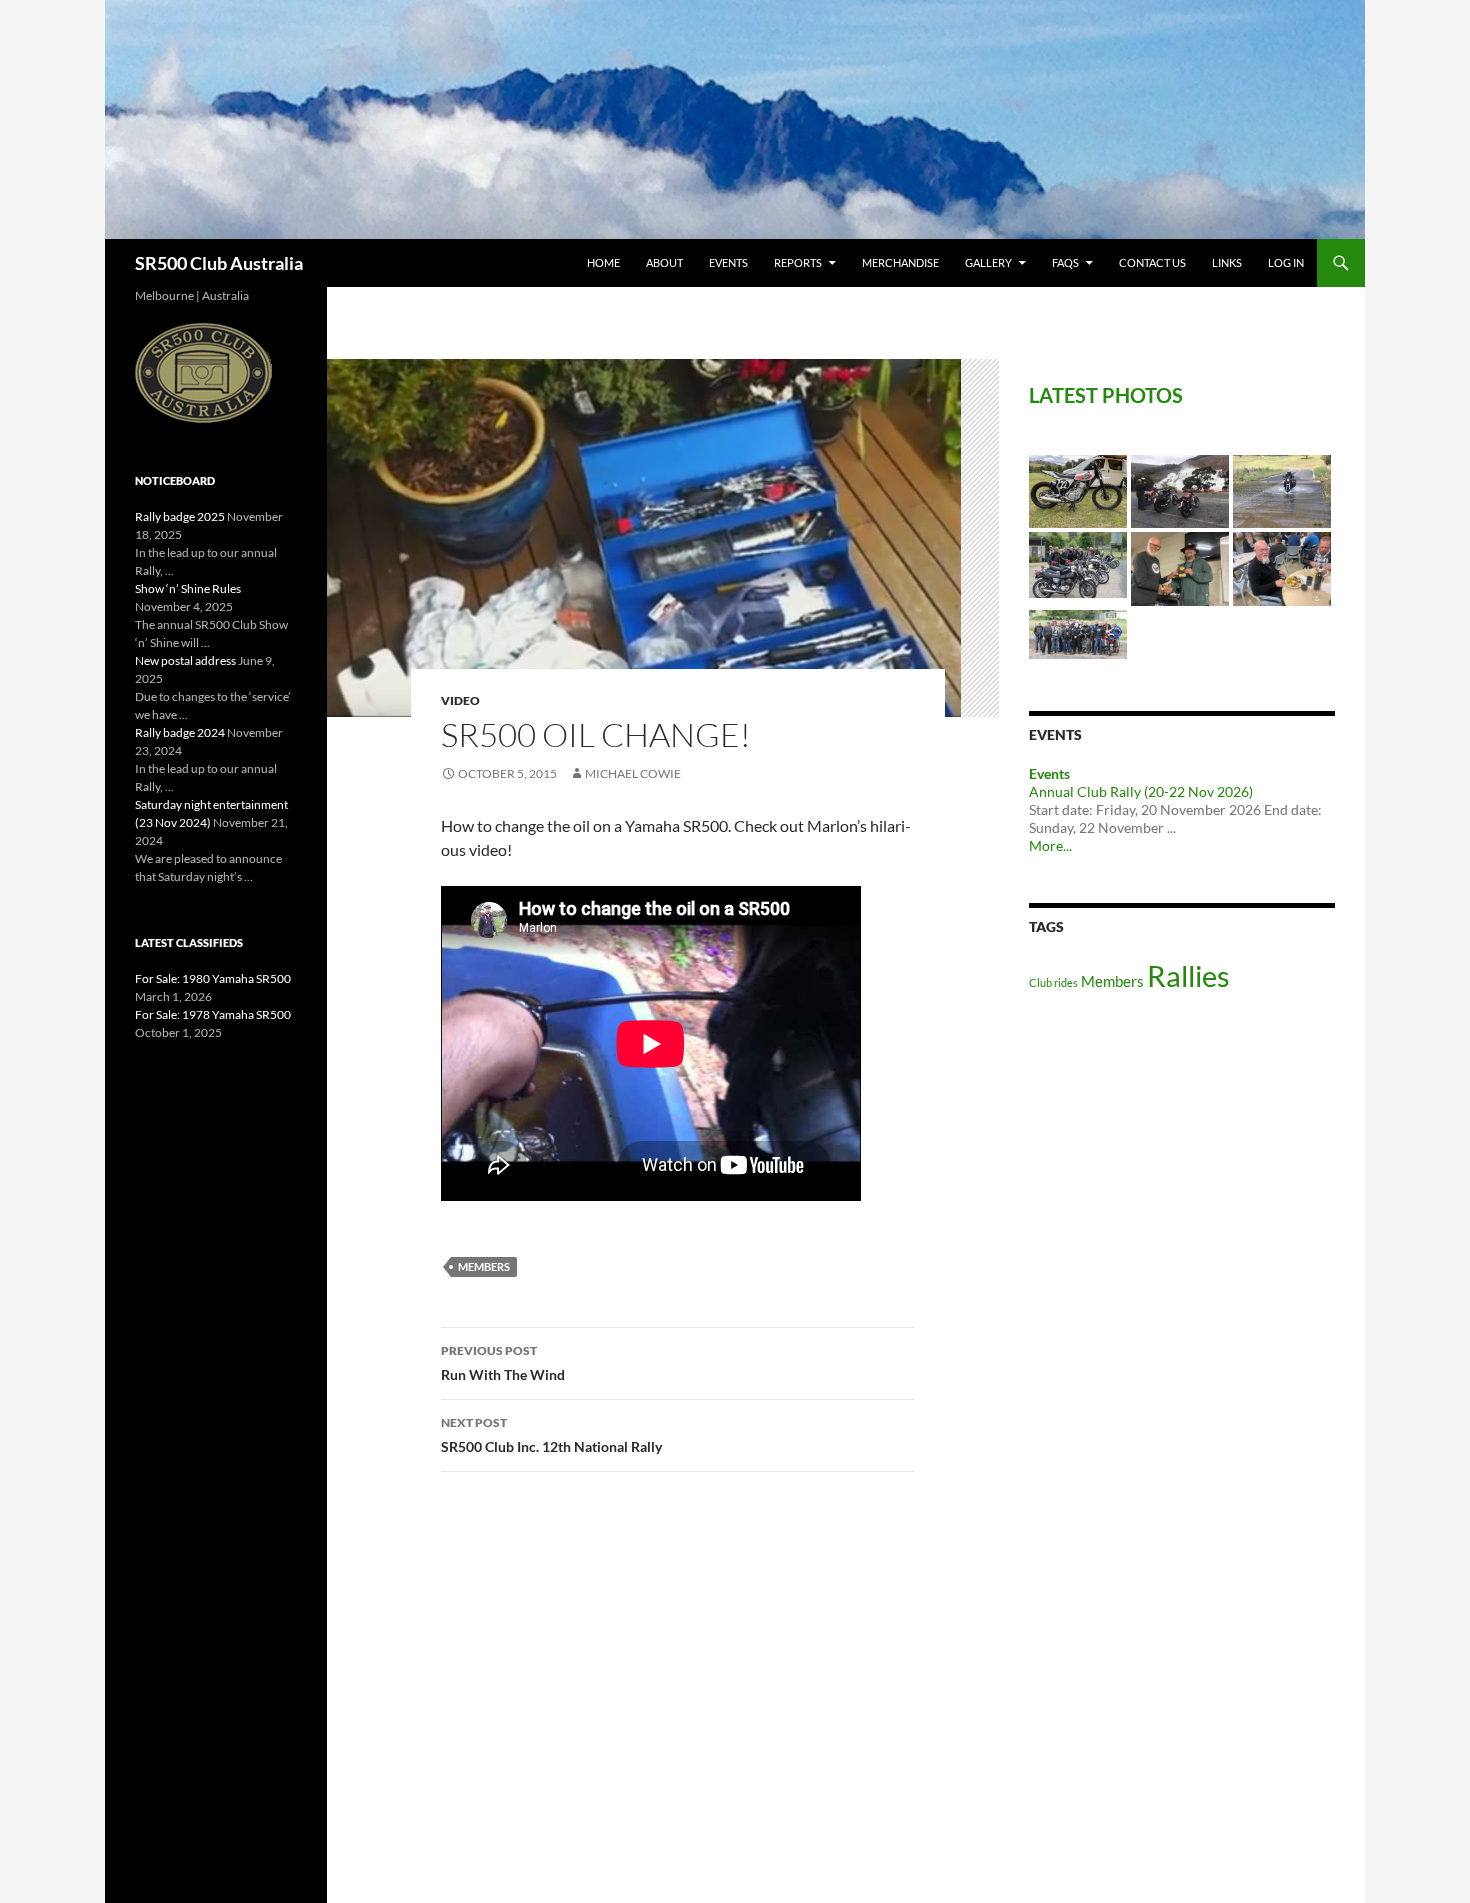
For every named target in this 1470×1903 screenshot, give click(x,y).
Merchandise (900, 262)
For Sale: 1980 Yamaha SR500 (213, 978)
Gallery (988, 262)
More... (1050, 845)
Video (460, 700)
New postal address (185, 660)
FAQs (1065, 262)
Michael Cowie (633, 773)
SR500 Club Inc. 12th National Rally (551, 1435)
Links (1227, 262)
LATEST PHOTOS (1106, 395)
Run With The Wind (503, 1363)
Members (484, 1266)
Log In (1286, 262)
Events (728, 262)
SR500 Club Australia (219, 263)
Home (603, 262)
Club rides (1053, 982)
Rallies (1188, 975)
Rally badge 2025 (180, 516)
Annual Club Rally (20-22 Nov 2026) (1141, 791)
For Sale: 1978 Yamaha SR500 (213, 1014)
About (664, 262)
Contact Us (1152, 262)
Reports (798, 262)
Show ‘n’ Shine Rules (188, 588)
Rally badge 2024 (180, 732)
